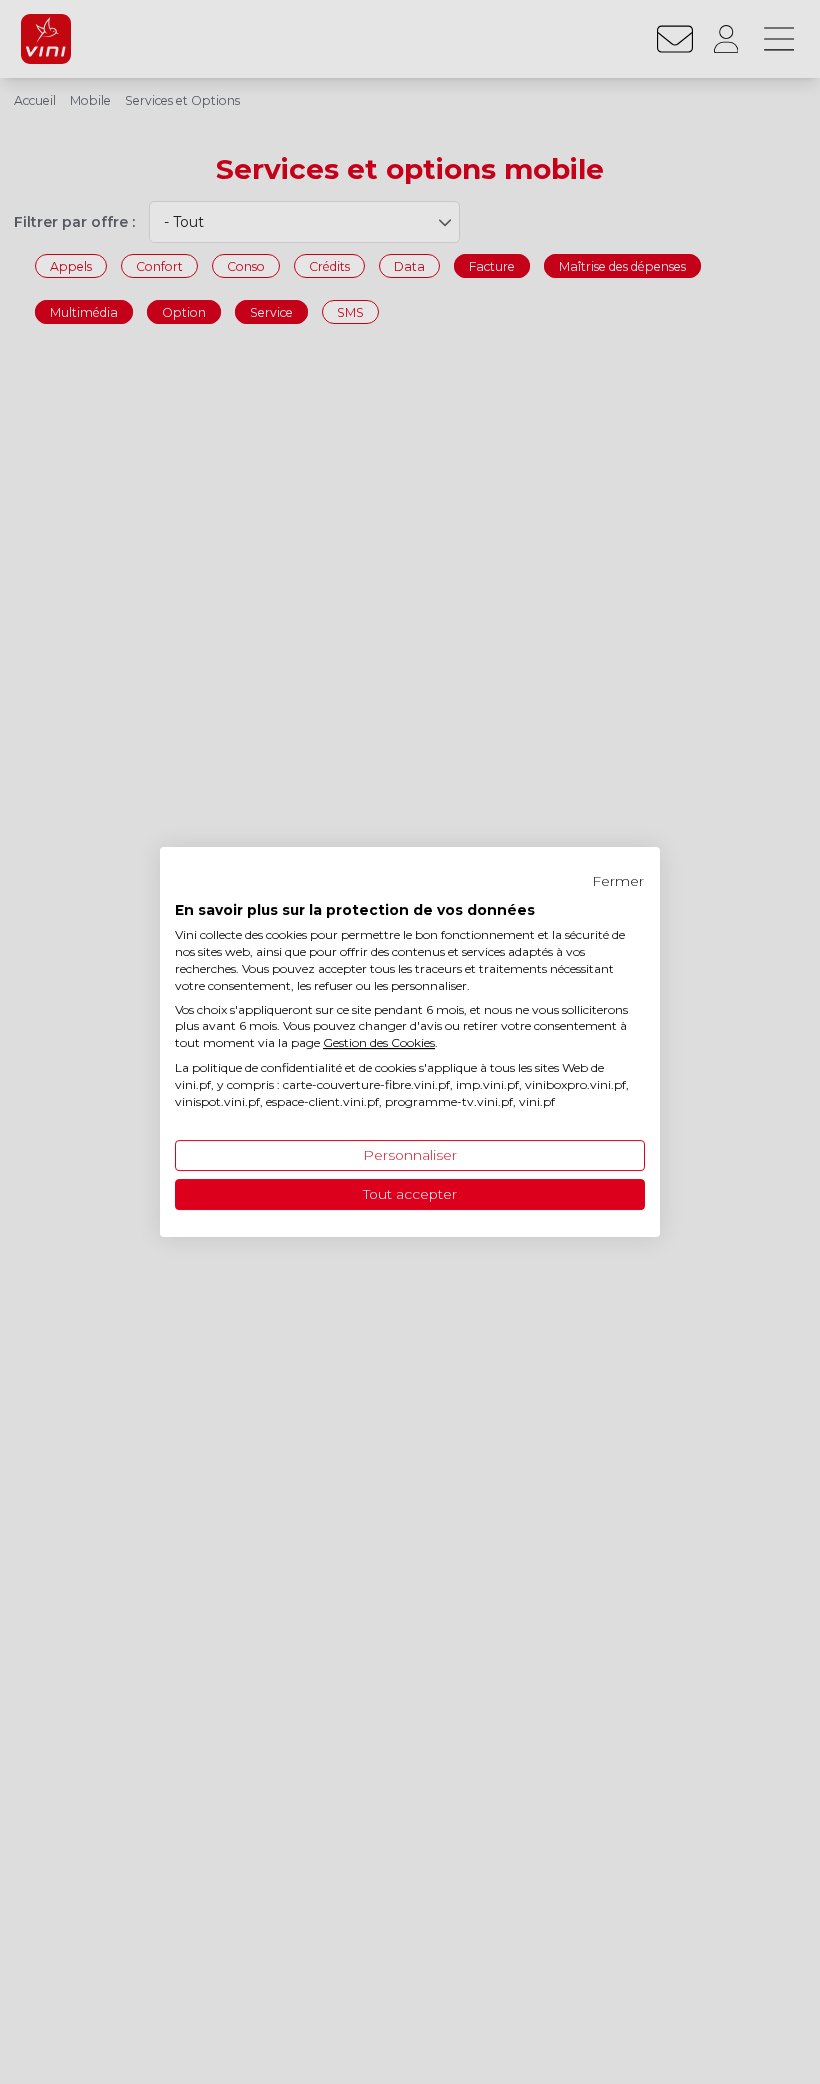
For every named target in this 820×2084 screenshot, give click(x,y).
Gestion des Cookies (379, 1042)
